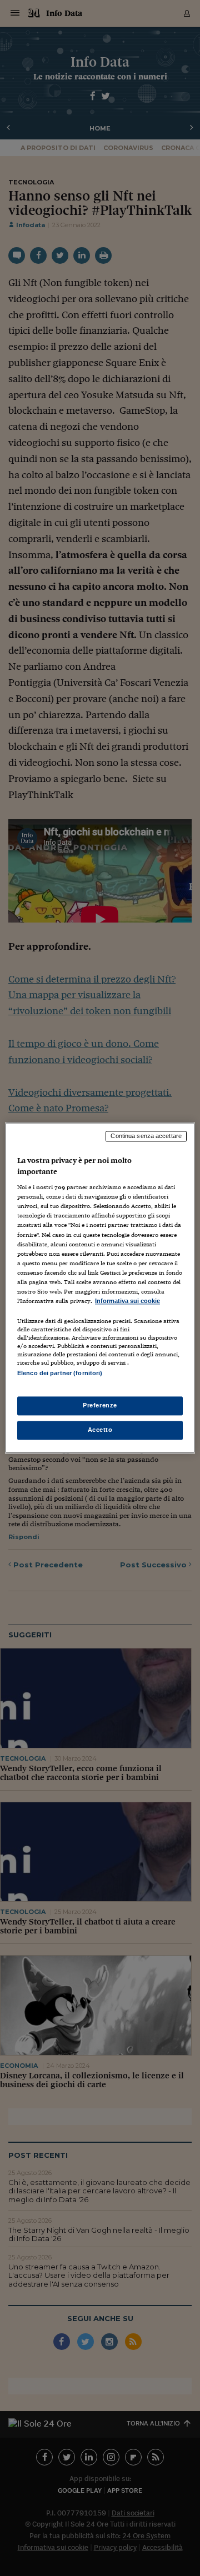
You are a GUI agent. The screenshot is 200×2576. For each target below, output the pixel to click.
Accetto (100, 1430)
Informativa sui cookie (127, 1301)
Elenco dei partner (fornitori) (60, 1373)
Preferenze (100, 1406)
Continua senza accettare (146, 1136)
